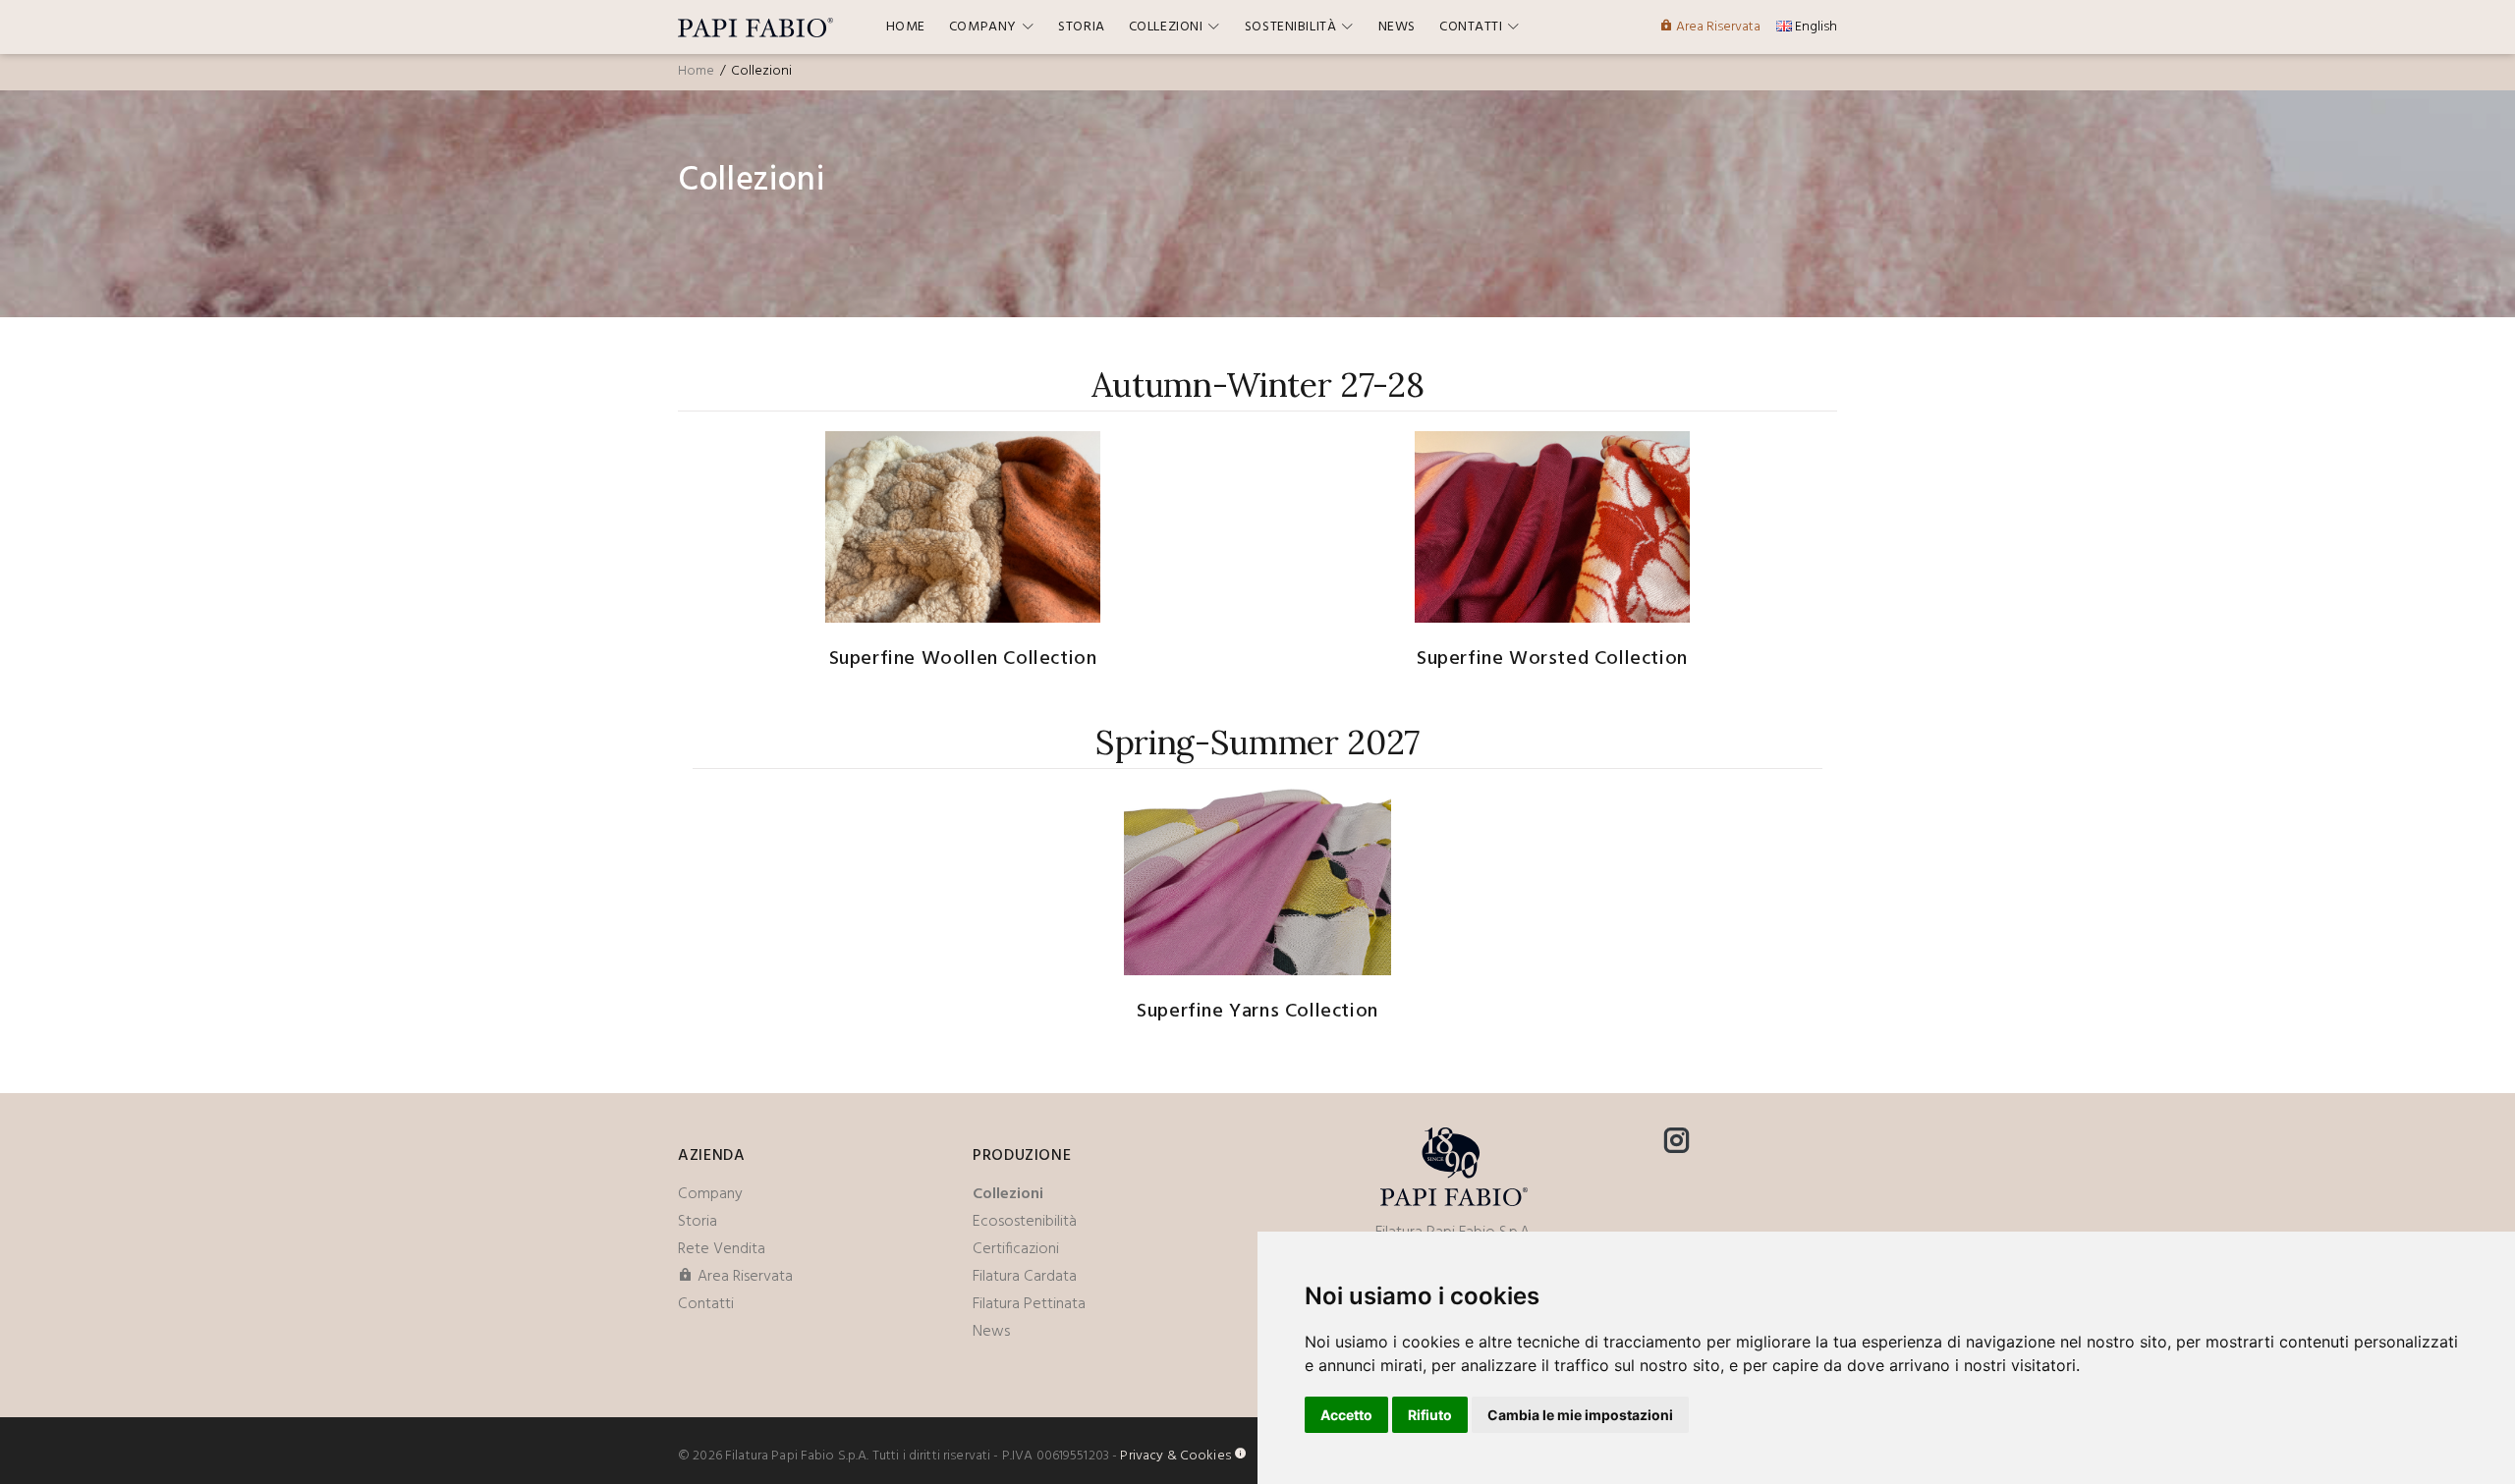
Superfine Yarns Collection (1257, 1012)
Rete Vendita (722, 1249)
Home (696, 71)
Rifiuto (1430, 1415)
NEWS (1397, 27)
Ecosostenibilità (1025, 1222)
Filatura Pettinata (1029, 1304)
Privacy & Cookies (1175, 1456)
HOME (906, 27)
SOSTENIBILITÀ (1290, 27)
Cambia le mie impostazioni (1580, 1415)
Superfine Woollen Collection (963, 659)
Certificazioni (1016, 1249)
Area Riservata (1717, 27)
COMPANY (983, 27)
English (1815, 27)
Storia (698, 1222)
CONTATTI (1471, 27)
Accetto (1346, 1415)
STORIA (1081, 27)
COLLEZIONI (1166, 27)
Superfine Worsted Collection (1552, 659)
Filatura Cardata (1025, 1277)
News (991, 1332)
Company (710, 1194)
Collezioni (1008, 1194)
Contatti (706, 1304)
